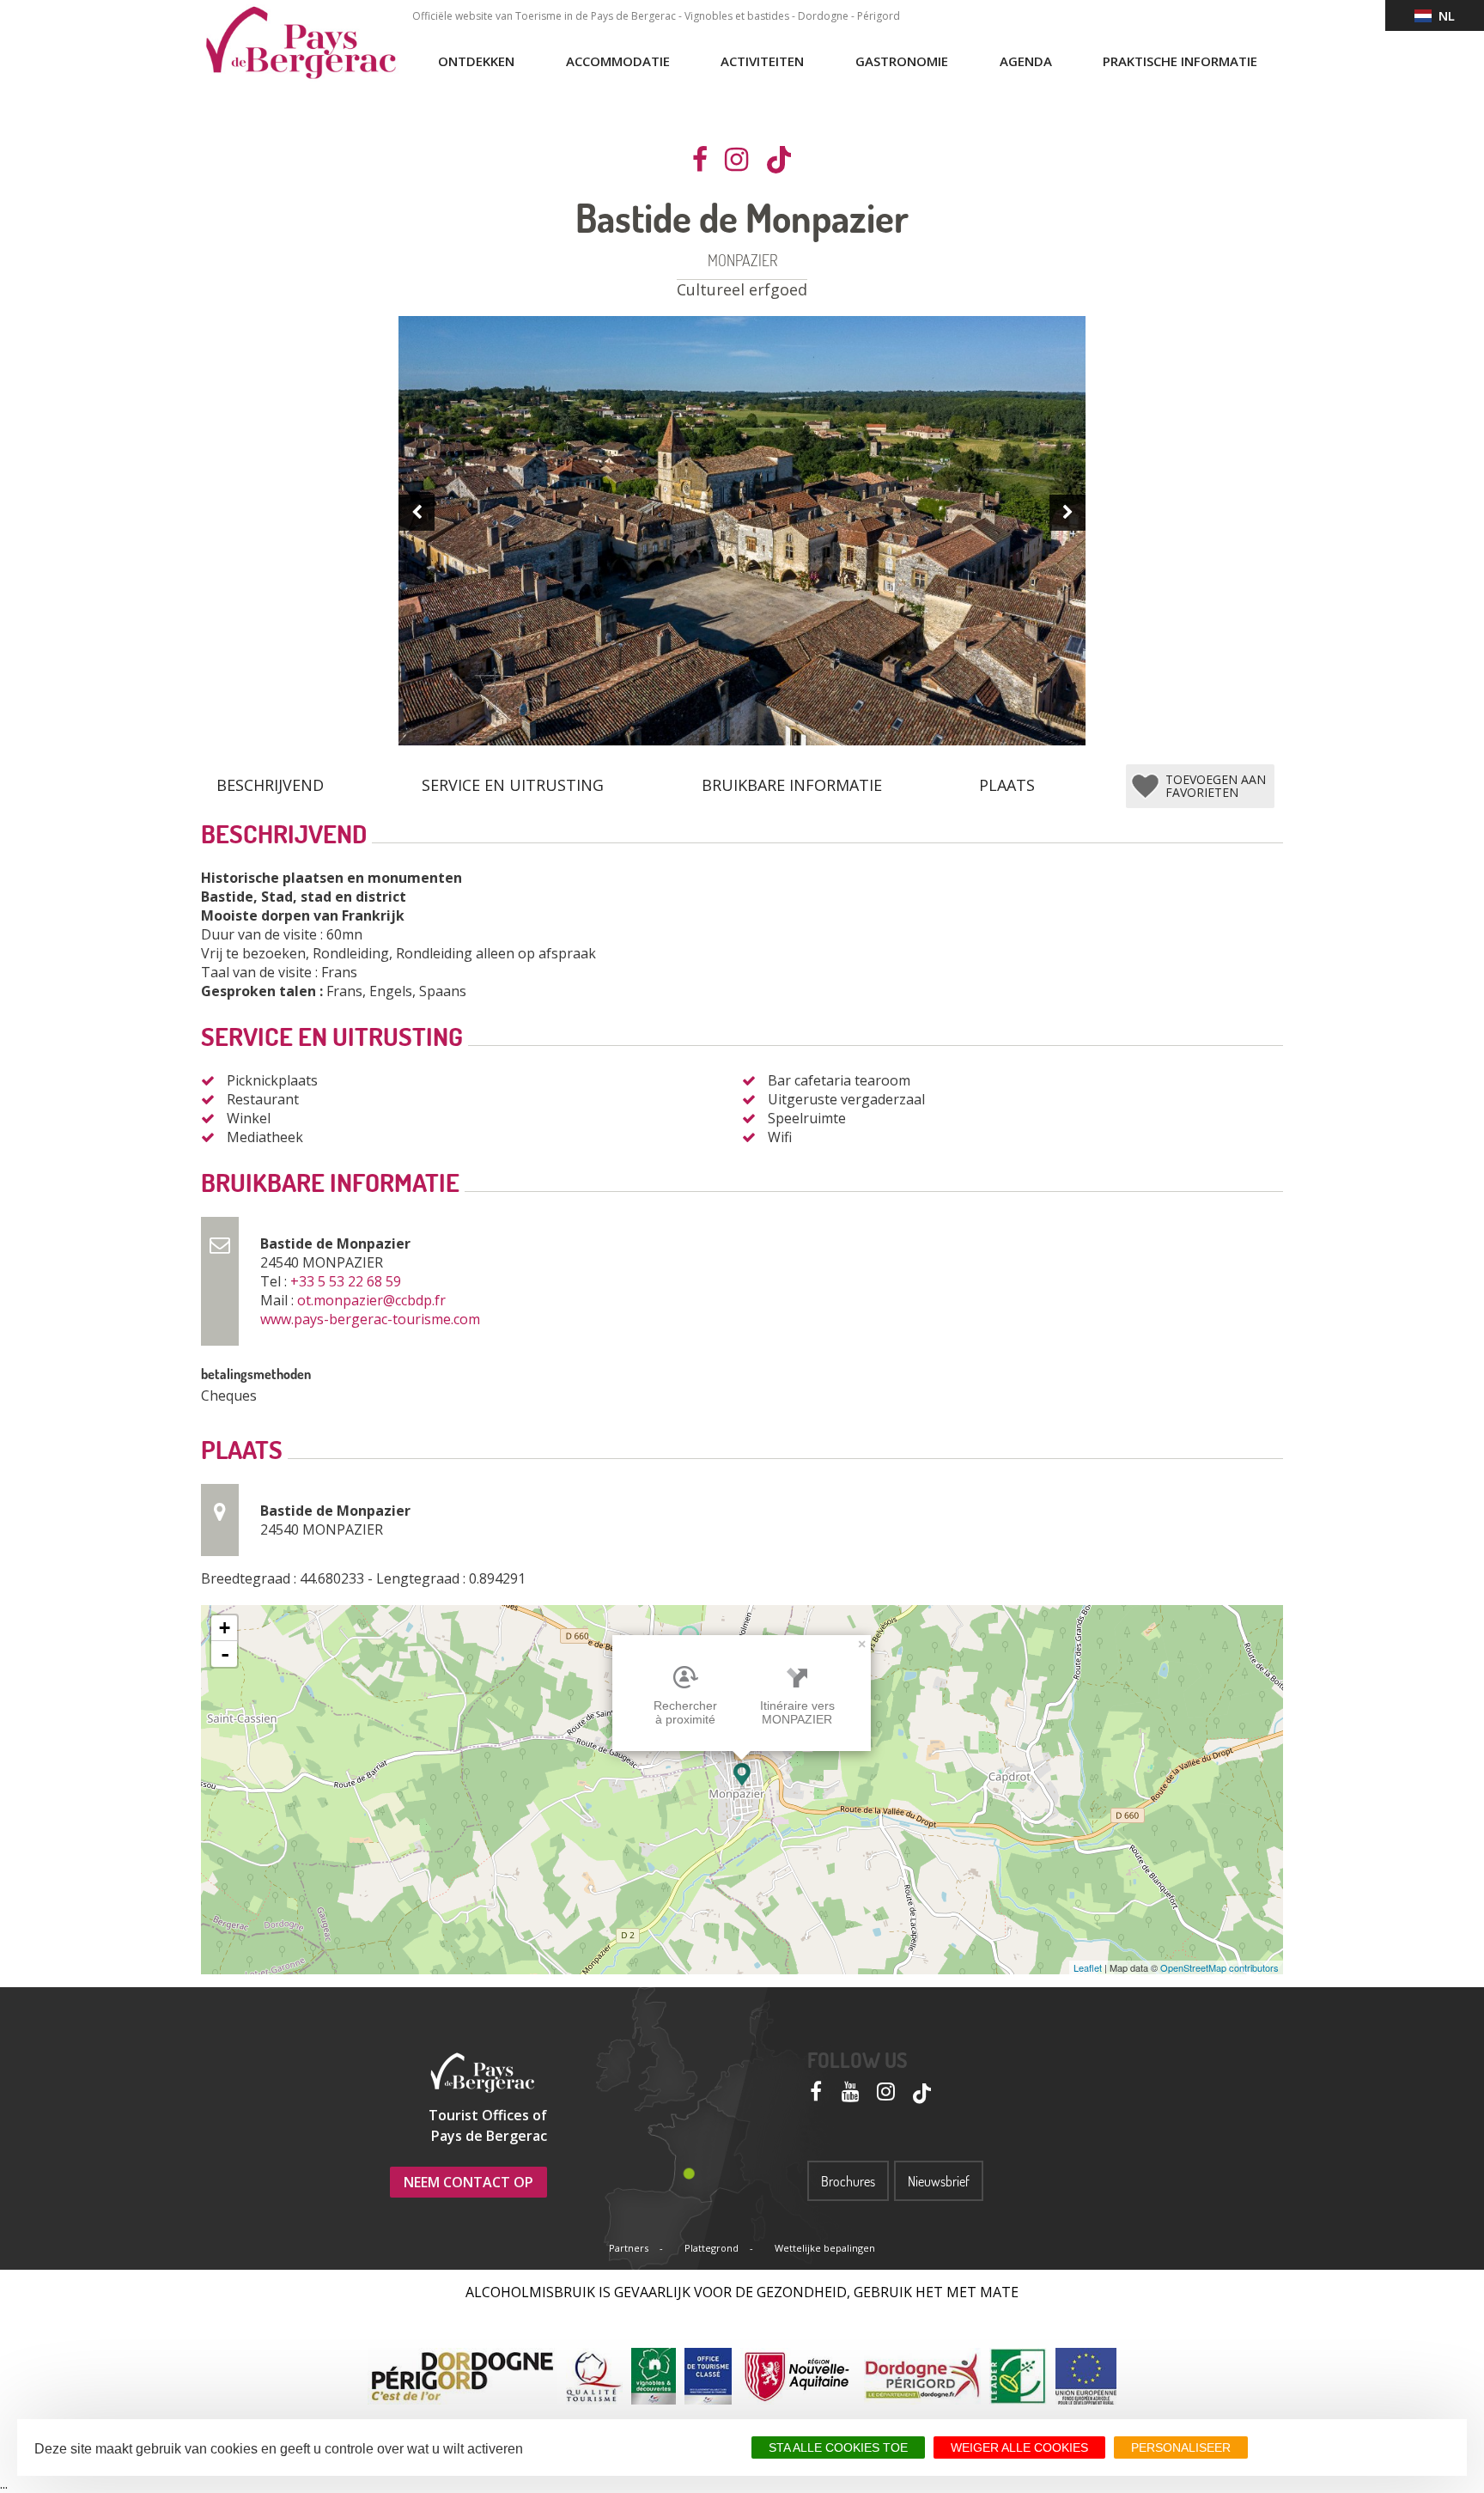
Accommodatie (618, 61)
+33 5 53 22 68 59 (347, 1281)
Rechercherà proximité (685, 1712)
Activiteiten (762, 61)
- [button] (225, 1654)
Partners (629, 2248)
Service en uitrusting (513, 785)
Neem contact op (468, 2182)
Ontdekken (476, 61)
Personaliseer (1181, 2447)
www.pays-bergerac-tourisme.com (372, 1319)
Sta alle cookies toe (838, 2447)
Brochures (848, 2181)
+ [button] (225, 1628)
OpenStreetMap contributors (1219, 1967)
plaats (1007, 785)
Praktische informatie (1180, 61)
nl (1443, 15)
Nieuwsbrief (939, 2181)
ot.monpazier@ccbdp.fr (373, 1300)
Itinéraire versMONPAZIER (797, 1712)
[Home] (301, 43)
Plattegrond (712, 2248)
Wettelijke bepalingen (825, 2248)
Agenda (1026, 61)
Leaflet (1088, 1967)
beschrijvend (270, 785)
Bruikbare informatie (792, 785)
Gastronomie (902, 61)
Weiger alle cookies (1019, 2447)
